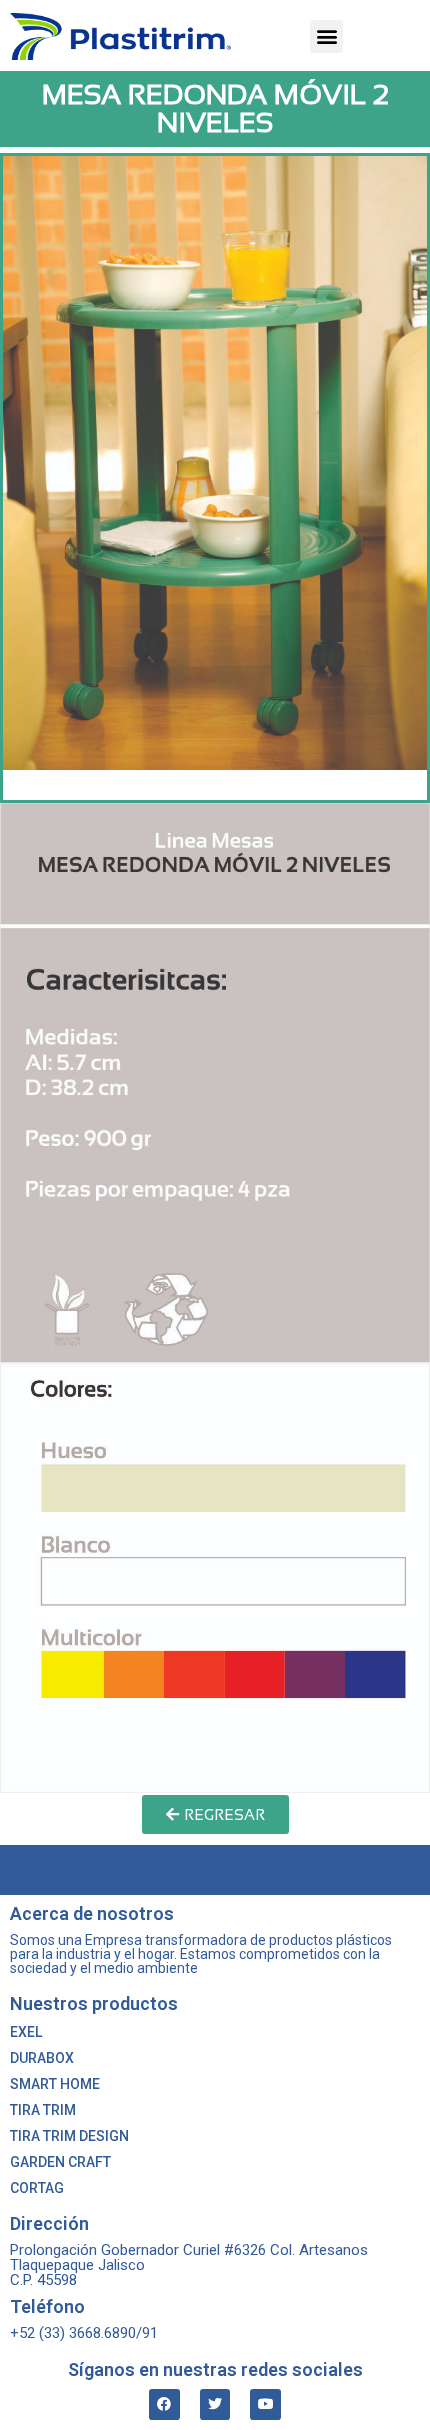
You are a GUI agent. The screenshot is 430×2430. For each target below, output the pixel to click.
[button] (326, 36)
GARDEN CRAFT (60, 2162)
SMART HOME (55, 2084)
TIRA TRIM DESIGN (69, 2136)
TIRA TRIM (43, 2110)
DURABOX (42, 2058)
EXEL (26, 2032)
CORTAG (37, 2188)
